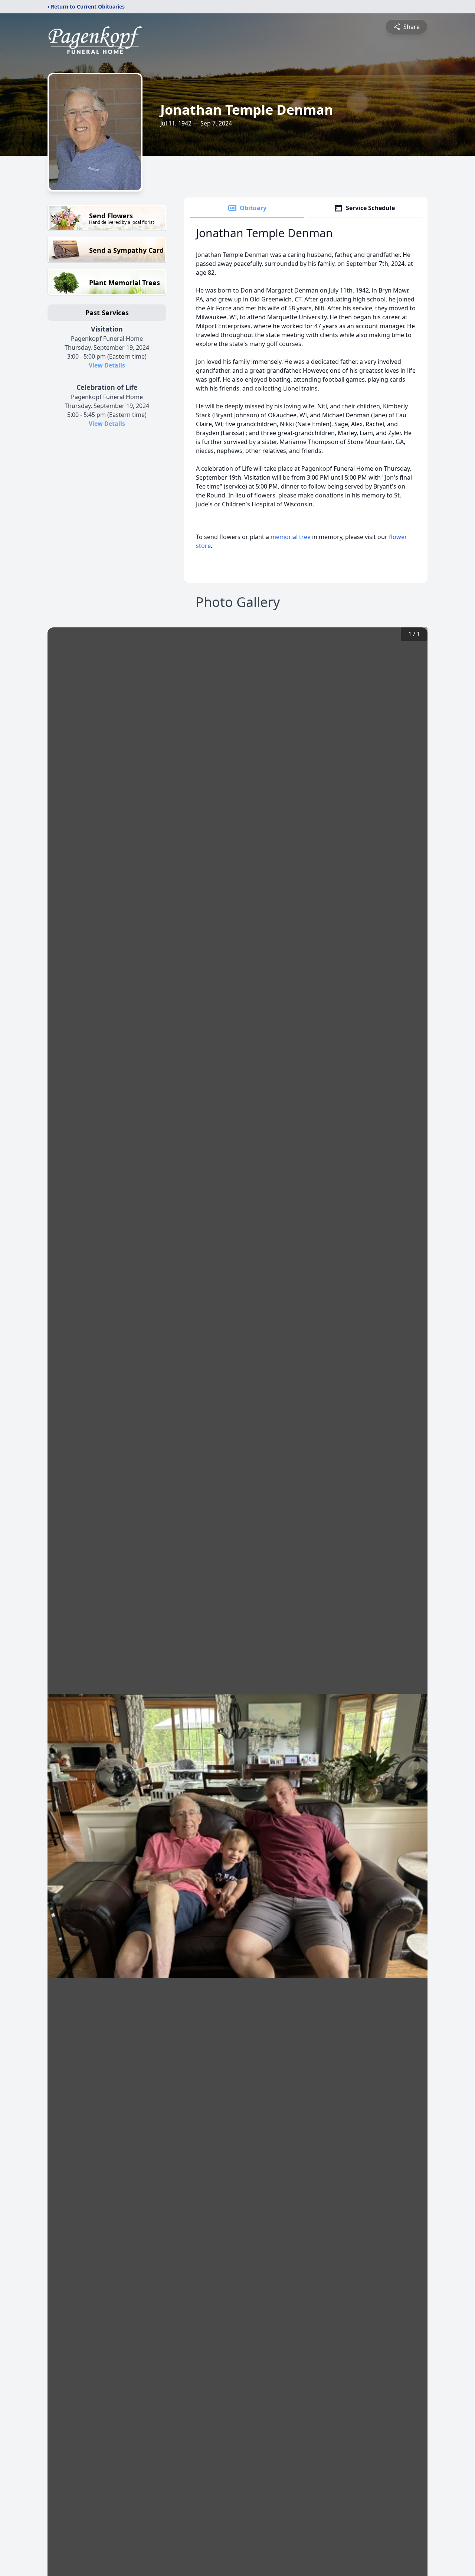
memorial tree (291, 537)
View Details (107, 365)
